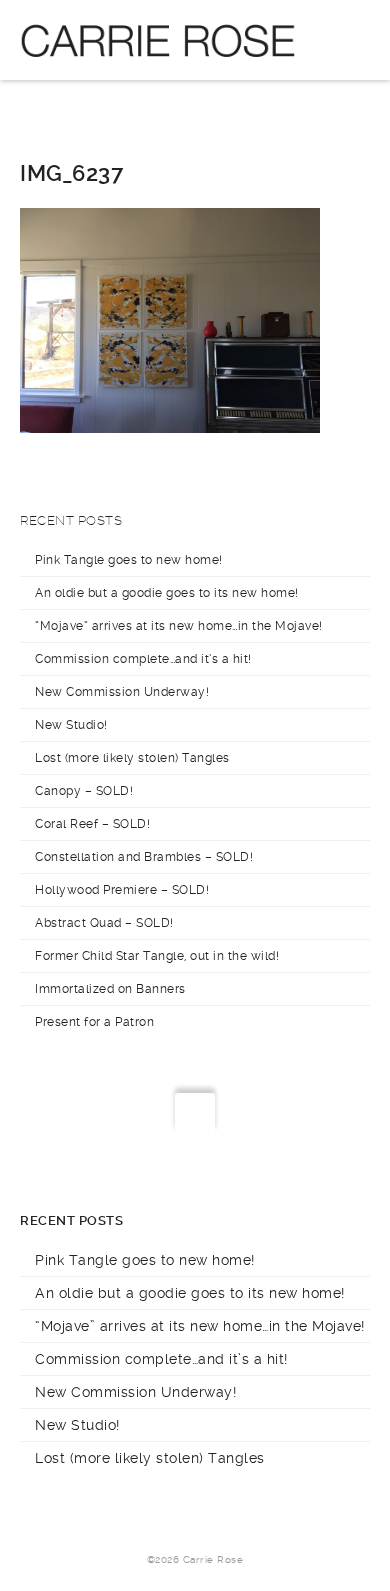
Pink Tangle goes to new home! (129, 560)
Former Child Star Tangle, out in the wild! (157, 956)
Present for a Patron (94, 1022)
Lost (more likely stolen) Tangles (132, 758)
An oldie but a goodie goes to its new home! (167, 593)
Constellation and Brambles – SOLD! (144, 857)
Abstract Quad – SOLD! (104, 923)
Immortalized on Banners (110, 989)
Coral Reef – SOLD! (92, 824)
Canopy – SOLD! (84, 791)
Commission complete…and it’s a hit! (143, 659)
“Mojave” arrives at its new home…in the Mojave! (179, 626)
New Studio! (71, 725)
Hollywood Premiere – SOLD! (122, 890)
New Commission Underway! (122, 692)
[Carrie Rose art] (158, 40)
